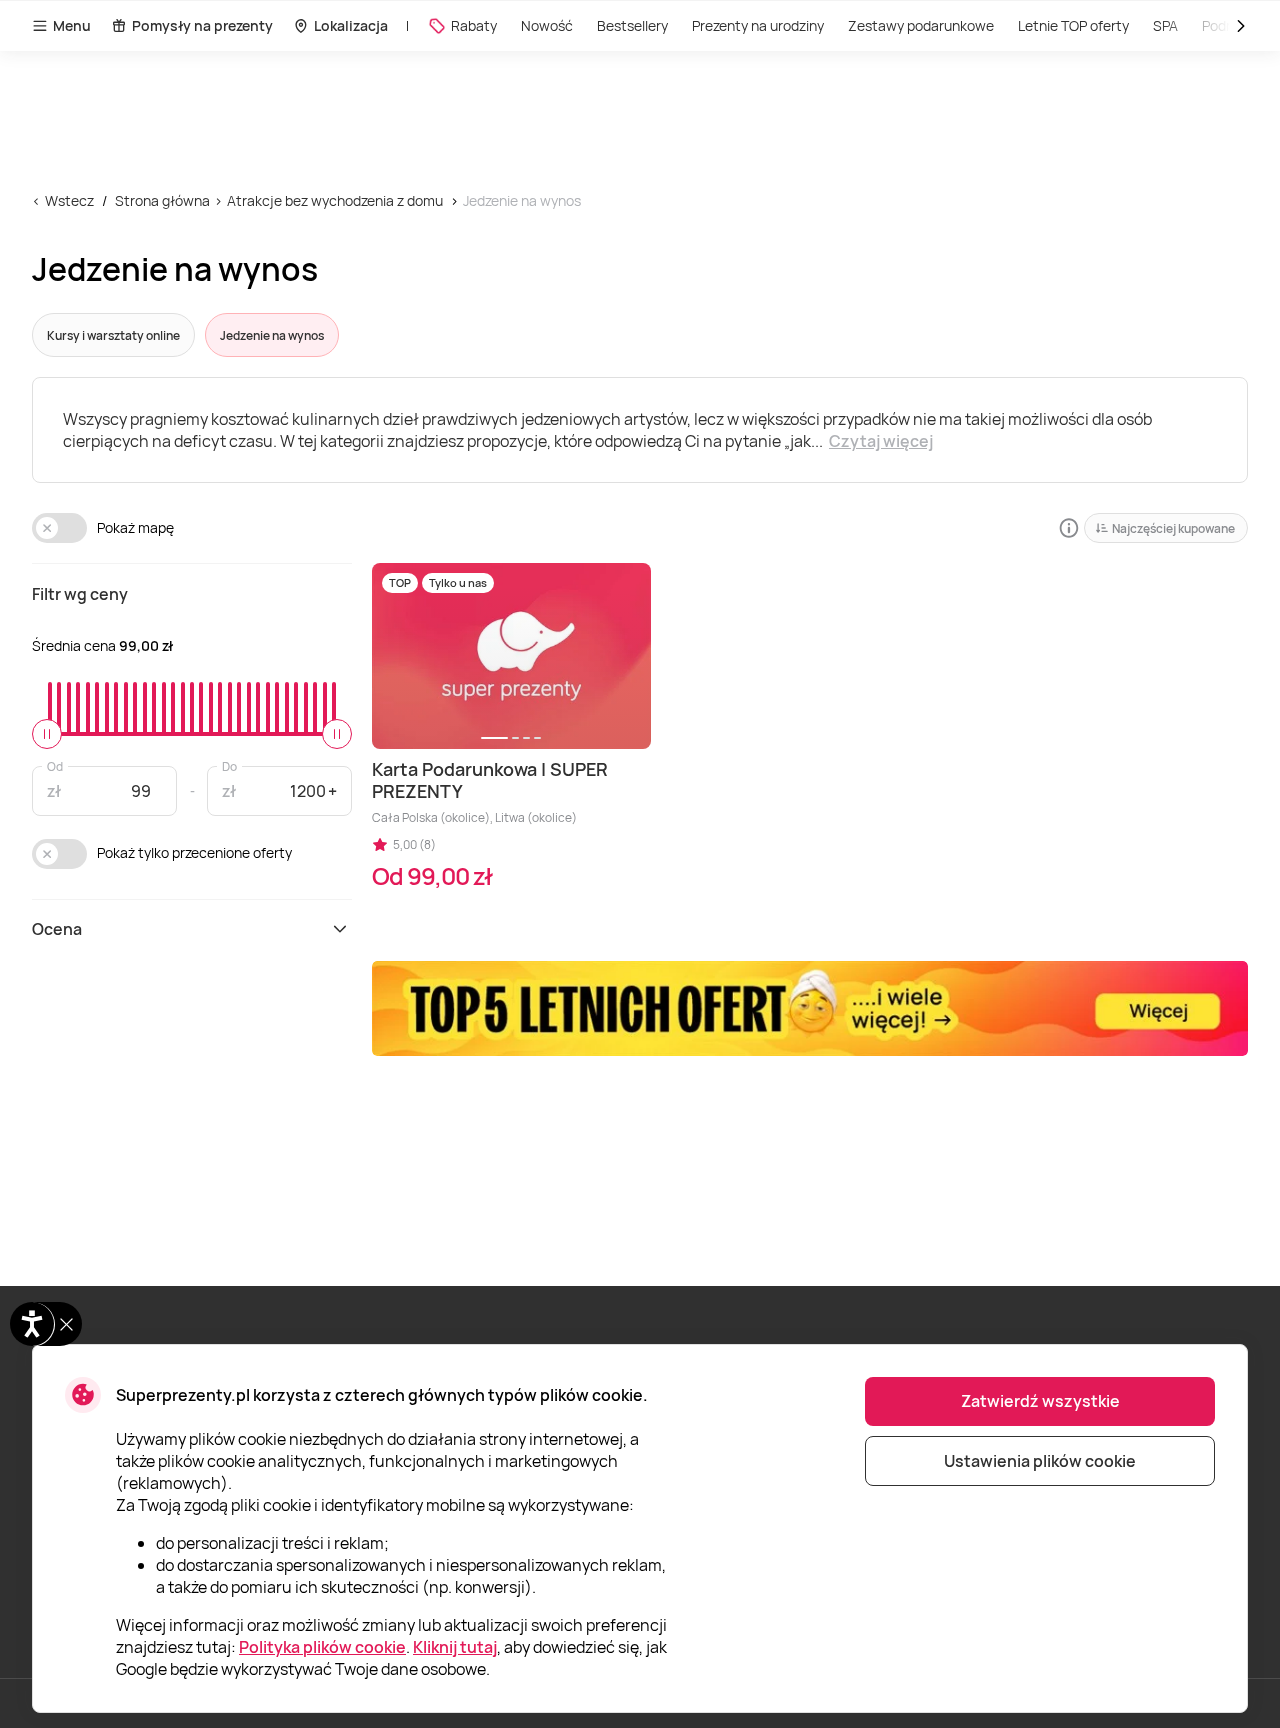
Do (229, 765)
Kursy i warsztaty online (113, 335)
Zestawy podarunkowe (921, 25)
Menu (72, 25)
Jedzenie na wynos (522, 200)
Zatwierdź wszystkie (1040, 1401)
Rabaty (474, 25)
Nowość (547, 25)
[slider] (47, 734)
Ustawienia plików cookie (1040, 1461)
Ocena (57, 929)
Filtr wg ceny (80, 594)
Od (55, 765)
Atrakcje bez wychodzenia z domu (335, 200)
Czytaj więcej (881, 441)
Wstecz (69, 200)
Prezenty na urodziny (758, 25)
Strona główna (162, 200)
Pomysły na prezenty (202, 25)
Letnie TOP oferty (1073, 25)
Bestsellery (632, 25)
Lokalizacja (351, 25)
